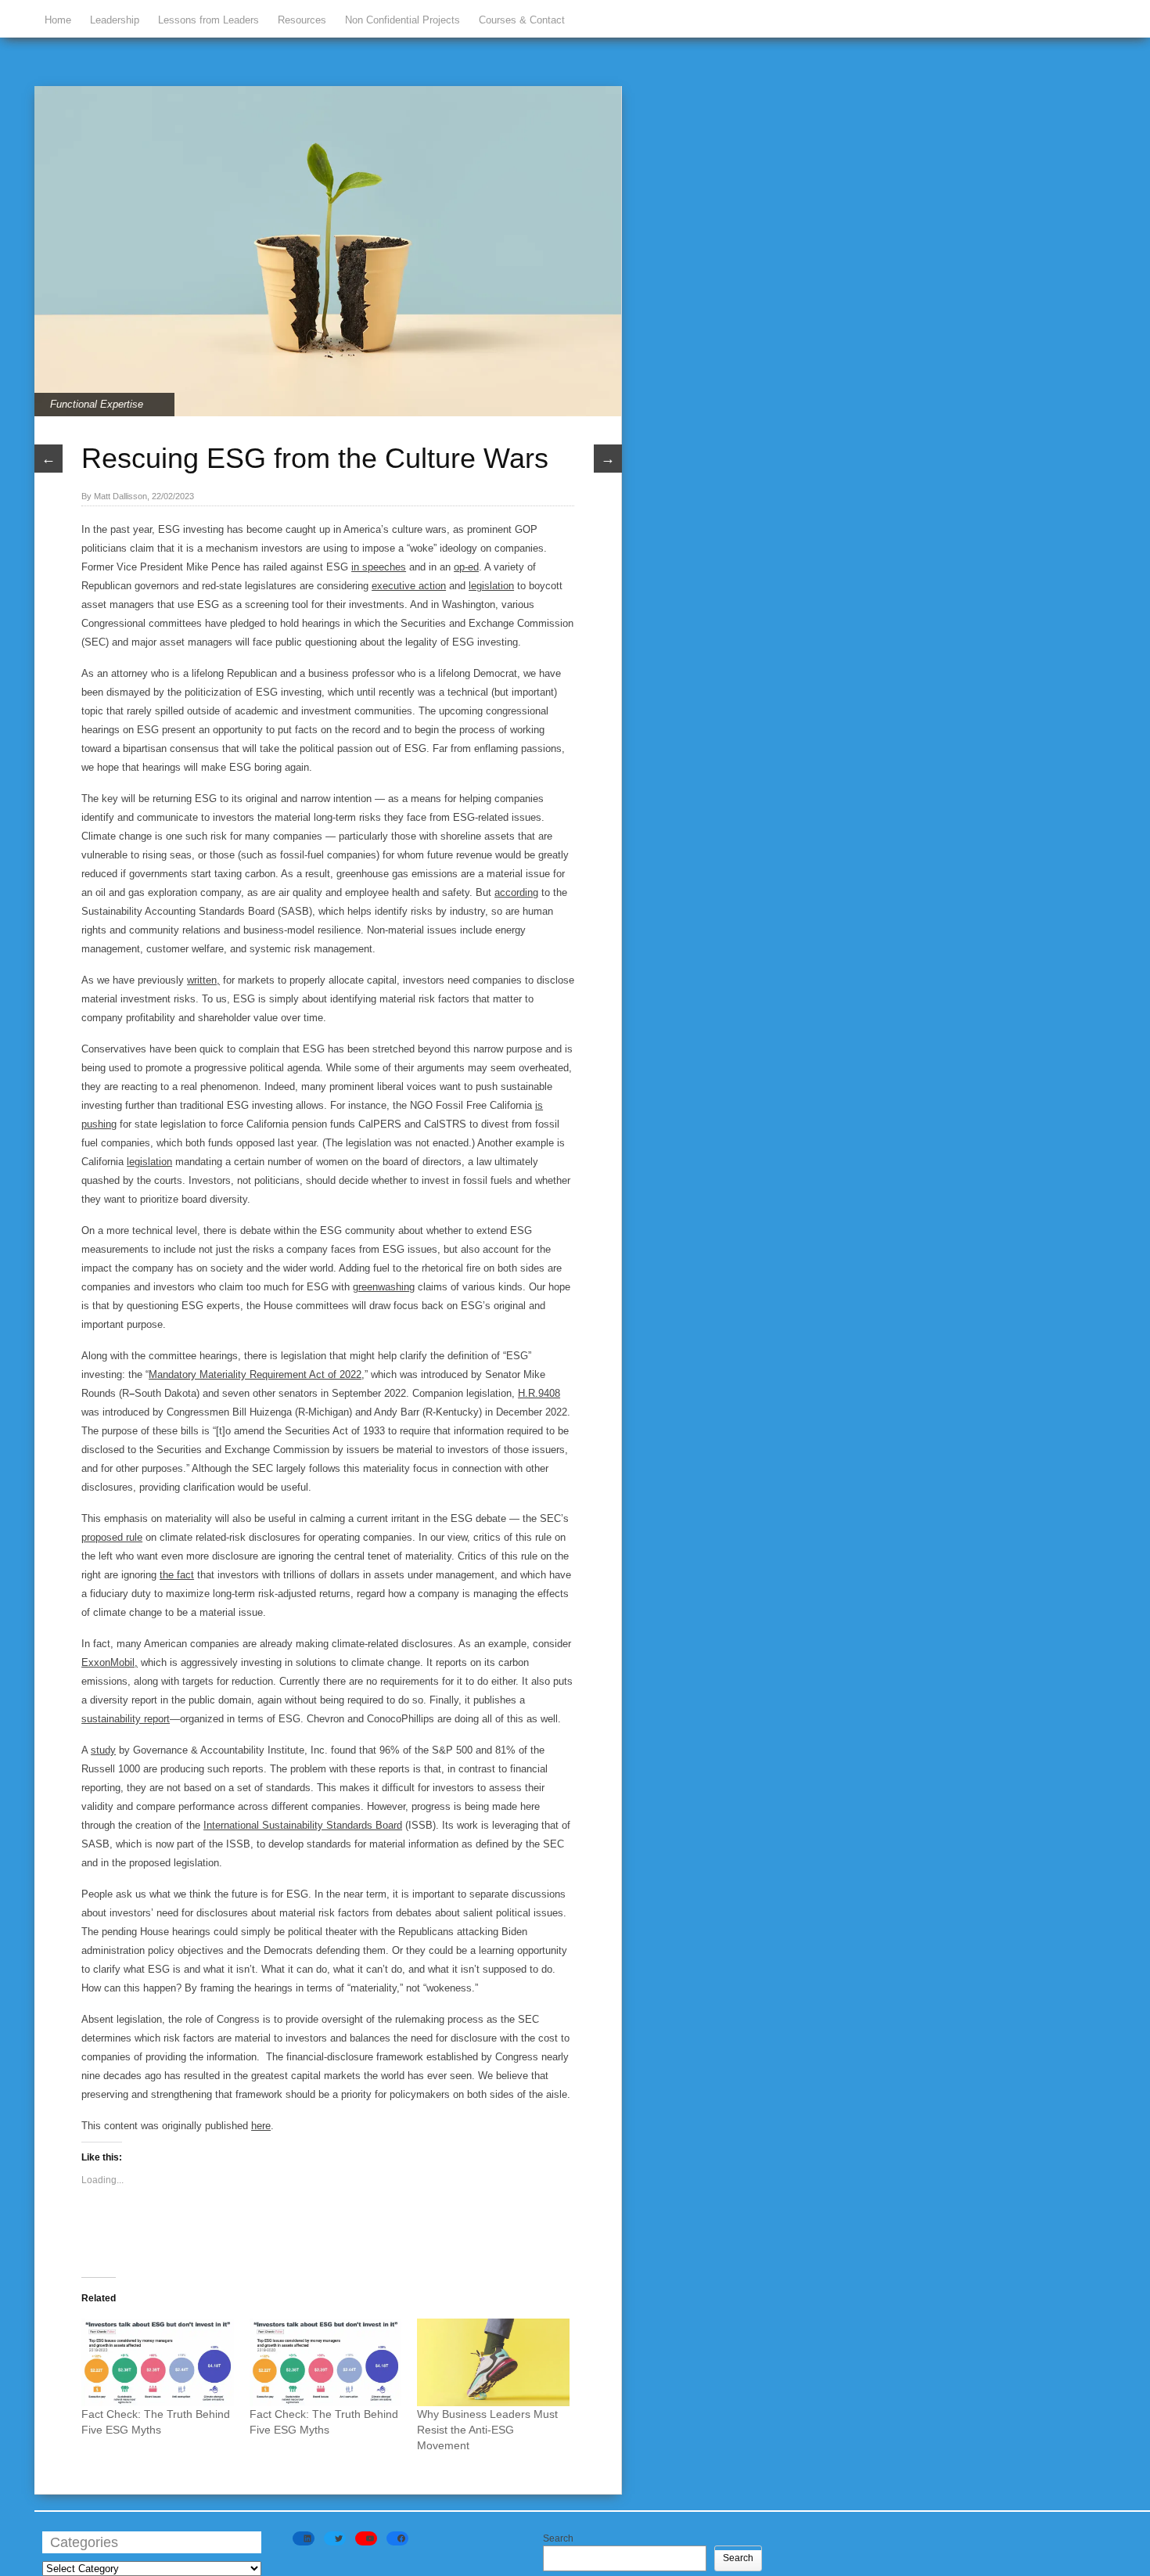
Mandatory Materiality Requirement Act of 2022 (255, 1374)
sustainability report (126, 1719)
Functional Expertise (97, 404)
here (261, 2126)
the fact (177, 1575)
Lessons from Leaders (208, 20)
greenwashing (384, 1287)
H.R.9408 (539, 1393)
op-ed (466, 567)
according (516, 892)
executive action (409, 586)
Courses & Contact (522, 20)
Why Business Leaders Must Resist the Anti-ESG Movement (487, 2430)
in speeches (379, 567)
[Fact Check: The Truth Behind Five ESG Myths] (158, 2362)
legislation (491, 586)
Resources (302, 20)
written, (203, 980)
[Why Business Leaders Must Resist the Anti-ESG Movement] (493, 2362)
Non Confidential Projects (402, 20)
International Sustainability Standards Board (303, 1825)
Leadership (115, 20)
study (103, 1750)
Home (58, 20)
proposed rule (112, 1537)
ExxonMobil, (110, 1662)
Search (558, 2538)
